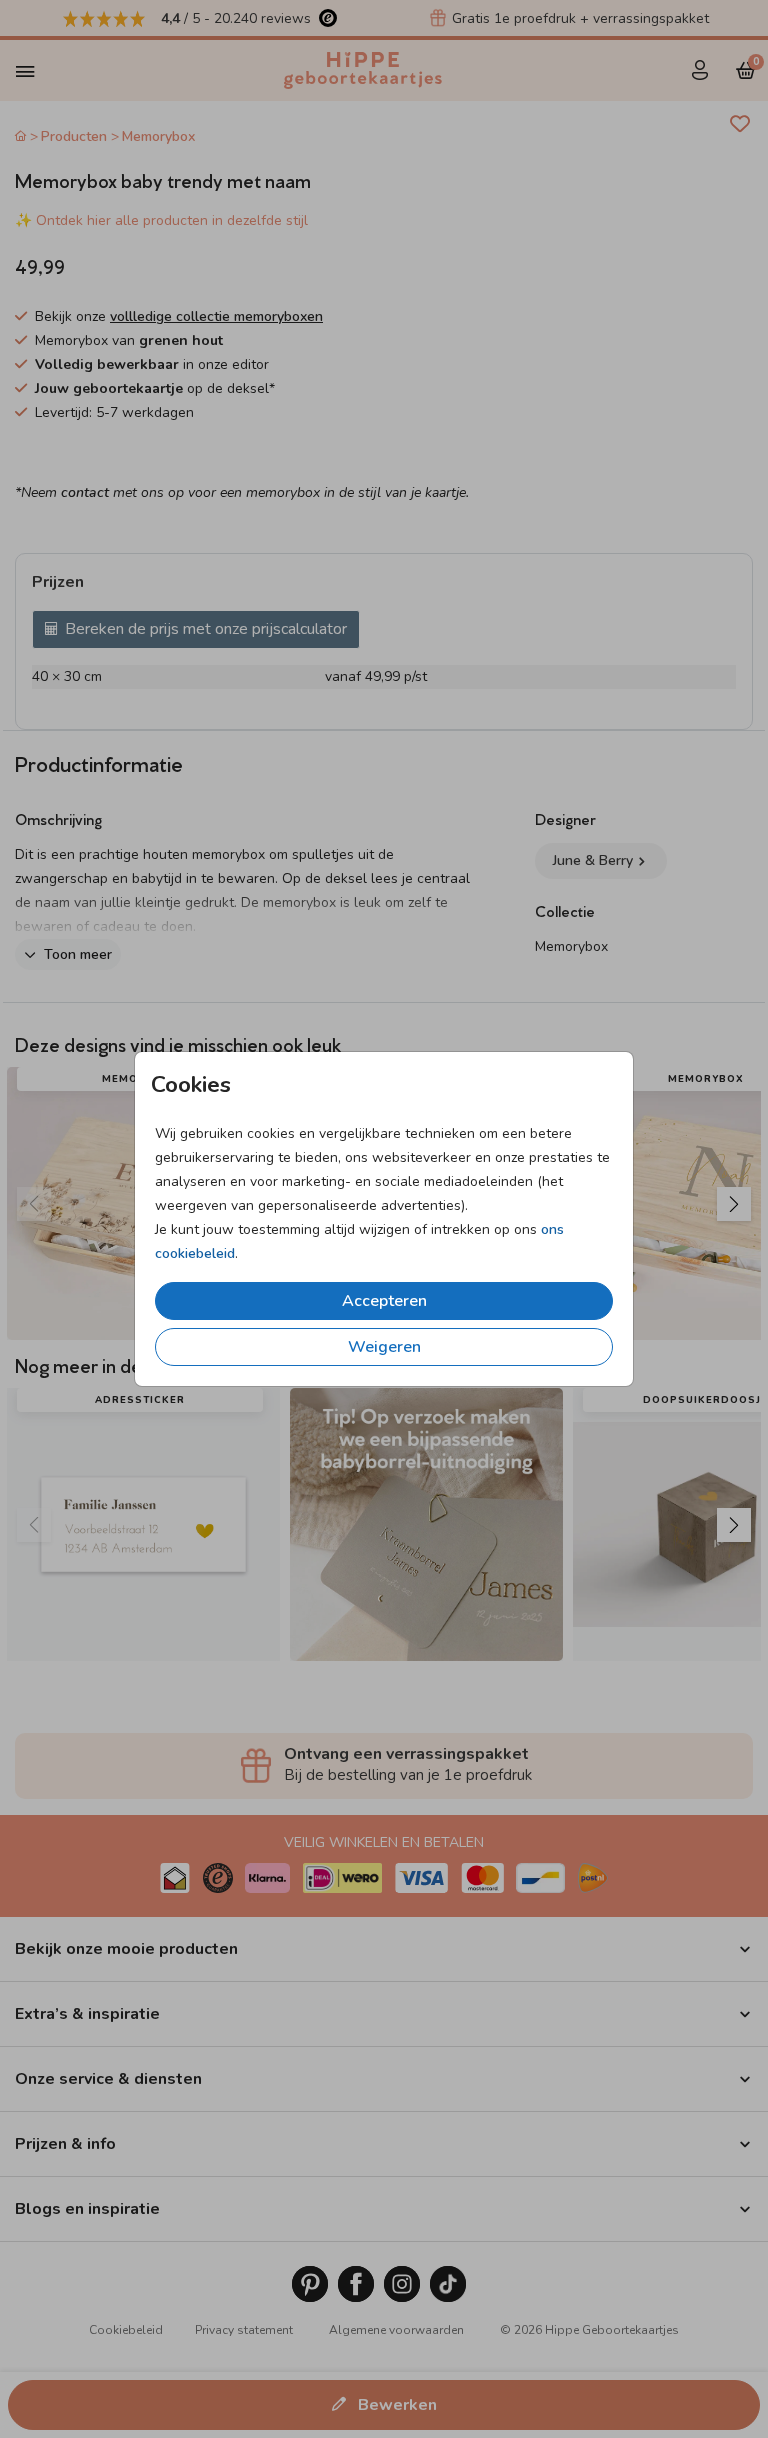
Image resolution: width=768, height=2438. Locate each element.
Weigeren (384, 1347)
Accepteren (384, 1301)
